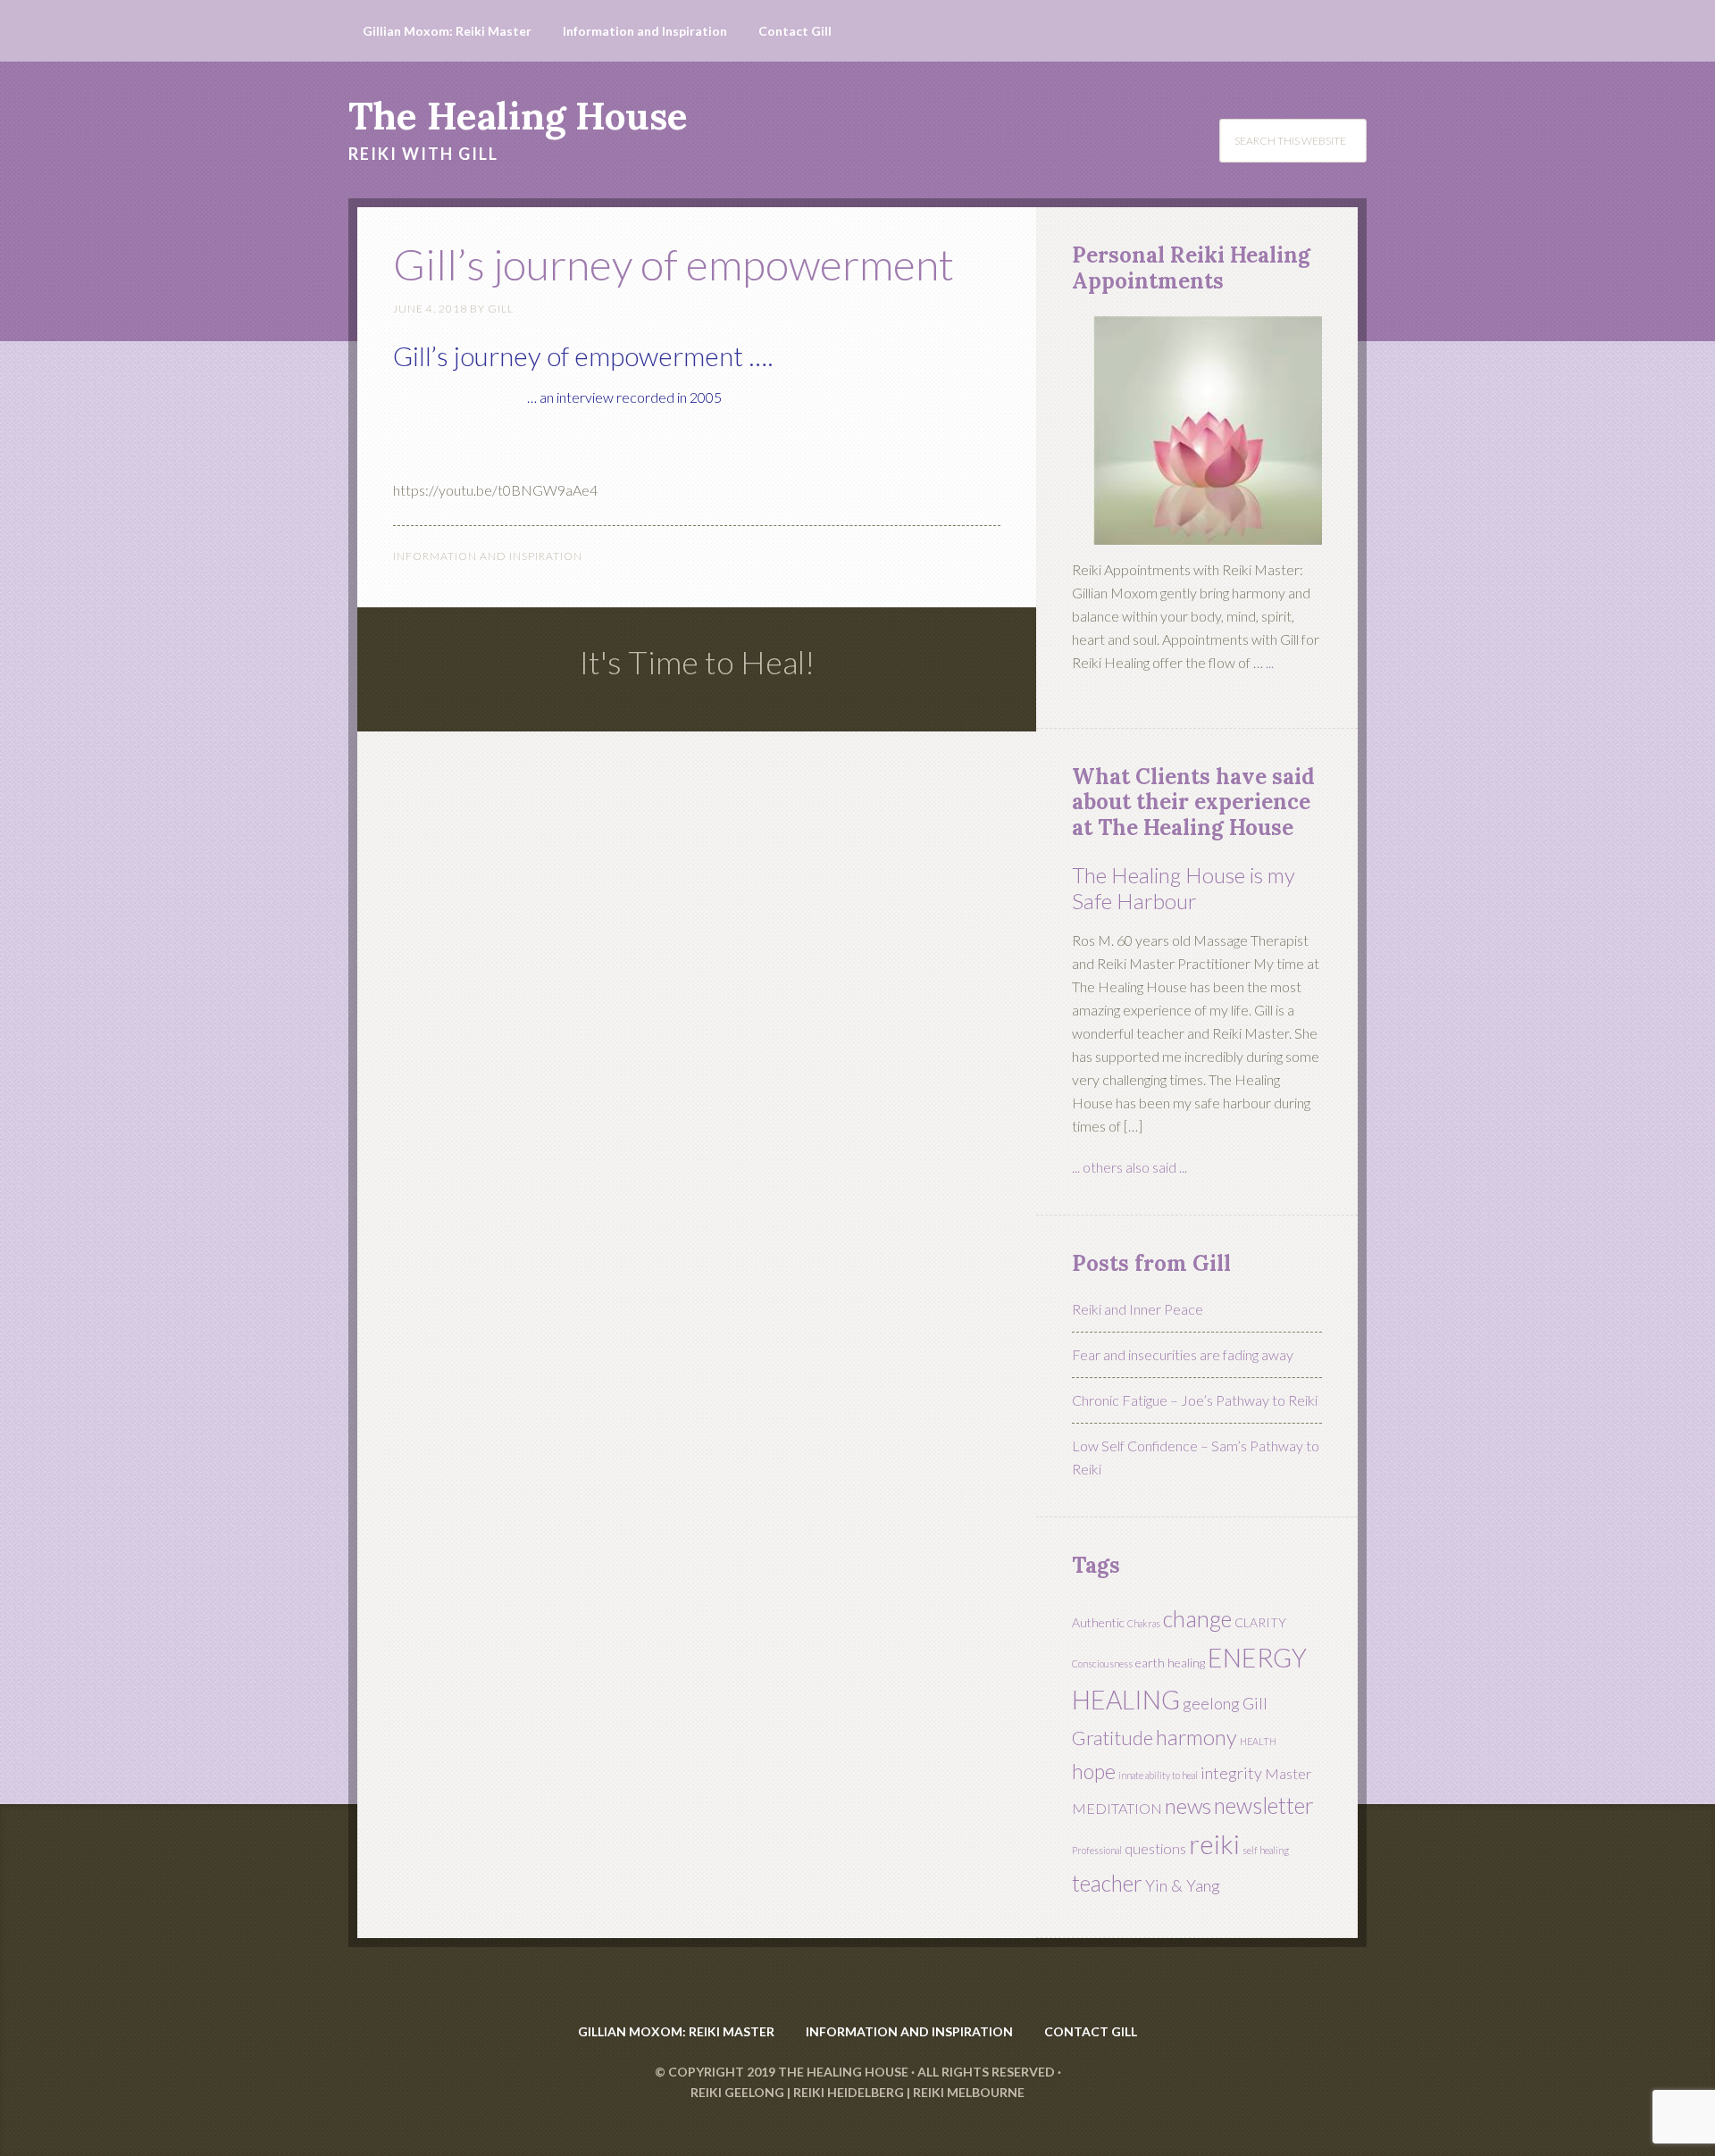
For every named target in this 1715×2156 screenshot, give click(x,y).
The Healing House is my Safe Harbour (1184, 888)
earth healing (1170, 1663)
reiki (1214, 1844)
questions (1155, 1848)
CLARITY (1260, 1622)
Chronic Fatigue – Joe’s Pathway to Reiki (1195, 1400)
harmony (1196, 1737)
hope (1094, 1771)
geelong (1211, 1703)
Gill (1255, 1703)
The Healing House (518, 116)
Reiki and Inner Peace (1138, 1309)
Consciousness (1102, 1663)
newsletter (1264, 1805)
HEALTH (1258, 1741)
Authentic (1098, 1622)
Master (1288, 1773)
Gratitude (1113, 1738)
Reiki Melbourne (969, 2092)
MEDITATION (1117, 1808)
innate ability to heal (1158, 1775)
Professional (1097, 1850)
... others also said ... (1129, 1167)
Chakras (1144, 1623)
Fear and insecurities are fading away (1183, 1354)
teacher (1107, 1883)
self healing (1266, 1850)
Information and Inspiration (488, 556)
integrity (1231, 1773)
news (1188, 1806)
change (1197, 1618)
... (1270, 662)
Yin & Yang (1183, 1885)
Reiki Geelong (737, 2092)
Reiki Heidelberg (849, 2092)
